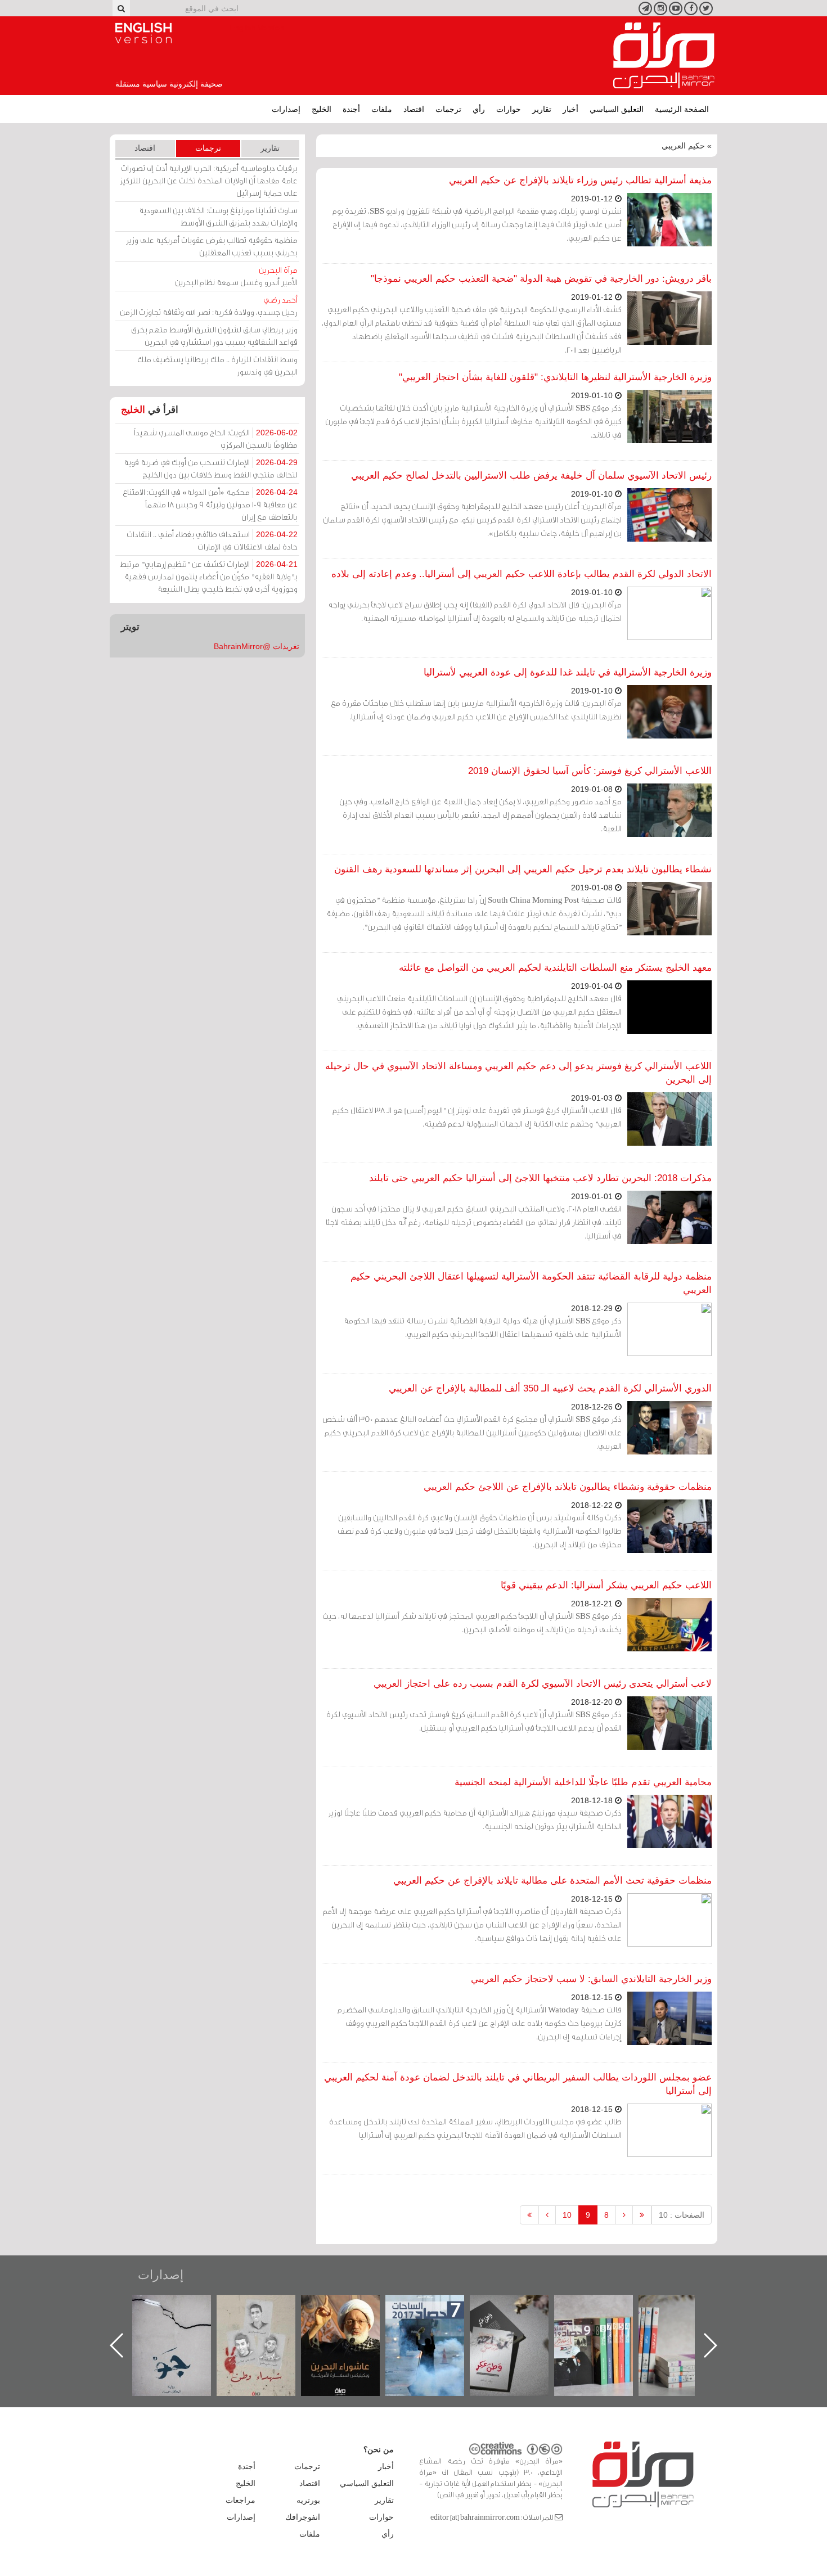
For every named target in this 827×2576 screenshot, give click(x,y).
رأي (479, 109)
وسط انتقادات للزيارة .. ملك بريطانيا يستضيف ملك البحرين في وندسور (217, 365)
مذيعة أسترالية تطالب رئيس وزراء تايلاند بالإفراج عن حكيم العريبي (580, 180)
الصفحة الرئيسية (682, 109)
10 (567, 2215)
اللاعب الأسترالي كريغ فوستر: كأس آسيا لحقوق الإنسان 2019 (590, 771)
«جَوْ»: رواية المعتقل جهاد (267, 2314)
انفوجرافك (303, 2517)
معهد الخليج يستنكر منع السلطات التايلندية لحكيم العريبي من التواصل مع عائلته (555, 968)
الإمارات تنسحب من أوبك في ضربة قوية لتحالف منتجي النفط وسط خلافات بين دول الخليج (211, 468)
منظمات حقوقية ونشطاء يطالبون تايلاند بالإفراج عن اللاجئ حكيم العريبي (568, 1487)
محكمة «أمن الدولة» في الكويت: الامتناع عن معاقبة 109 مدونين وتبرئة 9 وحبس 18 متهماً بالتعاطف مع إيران (210, 504)
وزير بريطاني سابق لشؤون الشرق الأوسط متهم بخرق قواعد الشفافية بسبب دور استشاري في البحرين (214, 335)
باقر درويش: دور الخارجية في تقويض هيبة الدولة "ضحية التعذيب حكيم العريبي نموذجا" (541, 279)
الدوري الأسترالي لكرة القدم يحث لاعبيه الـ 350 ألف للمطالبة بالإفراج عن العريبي (550, 1388)
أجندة (351, 109)
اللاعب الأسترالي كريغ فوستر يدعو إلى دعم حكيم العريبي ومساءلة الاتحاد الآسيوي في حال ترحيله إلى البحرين (518, 1073)
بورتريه (308, 2500)
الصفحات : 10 (682, 2215)
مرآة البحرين (664, 56)
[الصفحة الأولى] (642, 2215)
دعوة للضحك (183, 2307)
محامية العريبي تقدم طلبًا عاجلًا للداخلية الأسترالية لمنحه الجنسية (583, 1782)
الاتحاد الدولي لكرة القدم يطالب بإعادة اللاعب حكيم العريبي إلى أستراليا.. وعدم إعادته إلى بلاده (522, 574)
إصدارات (286, 109)
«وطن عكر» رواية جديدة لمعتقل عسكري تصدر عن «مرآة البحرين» (605, 2327)
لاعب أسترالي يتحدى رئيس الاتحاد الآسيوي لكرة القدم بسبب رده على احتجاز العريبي (543, 1684)
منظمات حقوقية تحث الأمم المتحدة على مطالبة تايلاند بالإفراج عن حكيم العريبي (552, 1881)
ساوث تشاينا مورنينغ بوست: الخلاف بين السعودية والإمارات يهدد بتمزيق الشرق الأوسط (218, 216)
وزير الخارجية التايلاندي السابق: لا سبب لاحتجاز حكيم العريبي (591, 1979)
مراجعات (241, 2500)
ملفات (382, 109)
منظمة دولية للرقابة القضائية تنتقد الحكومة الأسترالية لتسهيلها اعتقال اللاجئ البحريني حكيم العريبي (531, 1283)
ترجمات (448, 109)
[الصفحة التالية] (547, 2215)
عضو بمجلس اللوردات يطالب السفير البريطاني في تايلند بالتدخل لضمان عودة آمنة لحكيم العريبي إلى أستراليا (518, 2084)
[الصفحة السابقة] (624, 2215)
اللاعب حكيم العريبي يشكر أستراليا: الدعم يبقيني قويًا (606, 1585)
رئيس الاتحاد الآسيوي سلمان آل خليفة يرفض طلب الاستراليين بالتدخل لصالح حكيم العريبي (531, 476)
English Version (143, 33)
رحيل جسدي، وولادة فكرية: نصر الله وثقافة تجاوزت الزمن (209, 306)
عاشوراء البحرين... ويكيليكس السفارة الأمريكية (436, 2320)
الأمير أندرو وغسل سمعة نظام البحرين (236, 276)
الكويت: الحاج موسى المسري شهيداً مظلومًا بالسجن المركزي (216, 438)
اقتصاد (414, 109)
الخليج (322, 109)
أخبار (570, 109)
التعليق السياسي (617, 109)
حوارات (509, 109)
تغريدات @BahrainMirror (257, 646)
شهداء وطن (352, 2307)
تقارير (542, 109)
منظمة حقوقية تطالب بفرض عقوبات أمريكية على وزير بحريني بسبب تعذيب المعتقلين (212, 246)
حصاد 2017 (520, 2307)
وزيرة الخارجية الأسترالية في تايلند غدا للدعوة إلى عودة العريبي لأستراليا (568, 672)
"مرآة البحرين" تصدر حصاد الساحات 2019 (689, 2320)
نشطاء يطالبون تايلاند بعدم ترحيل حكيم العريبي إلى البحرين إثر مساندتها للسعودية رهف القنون (523, 869)
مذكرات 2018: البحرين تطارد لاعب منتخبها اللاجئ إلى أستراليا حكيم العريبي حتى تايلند (540, 1178)
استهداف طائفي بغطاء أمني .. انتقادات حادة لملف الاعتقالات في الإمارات (212, 540)
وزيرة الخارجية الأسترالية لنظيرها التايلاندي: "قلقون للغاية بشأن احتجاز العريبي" (555, 377)
